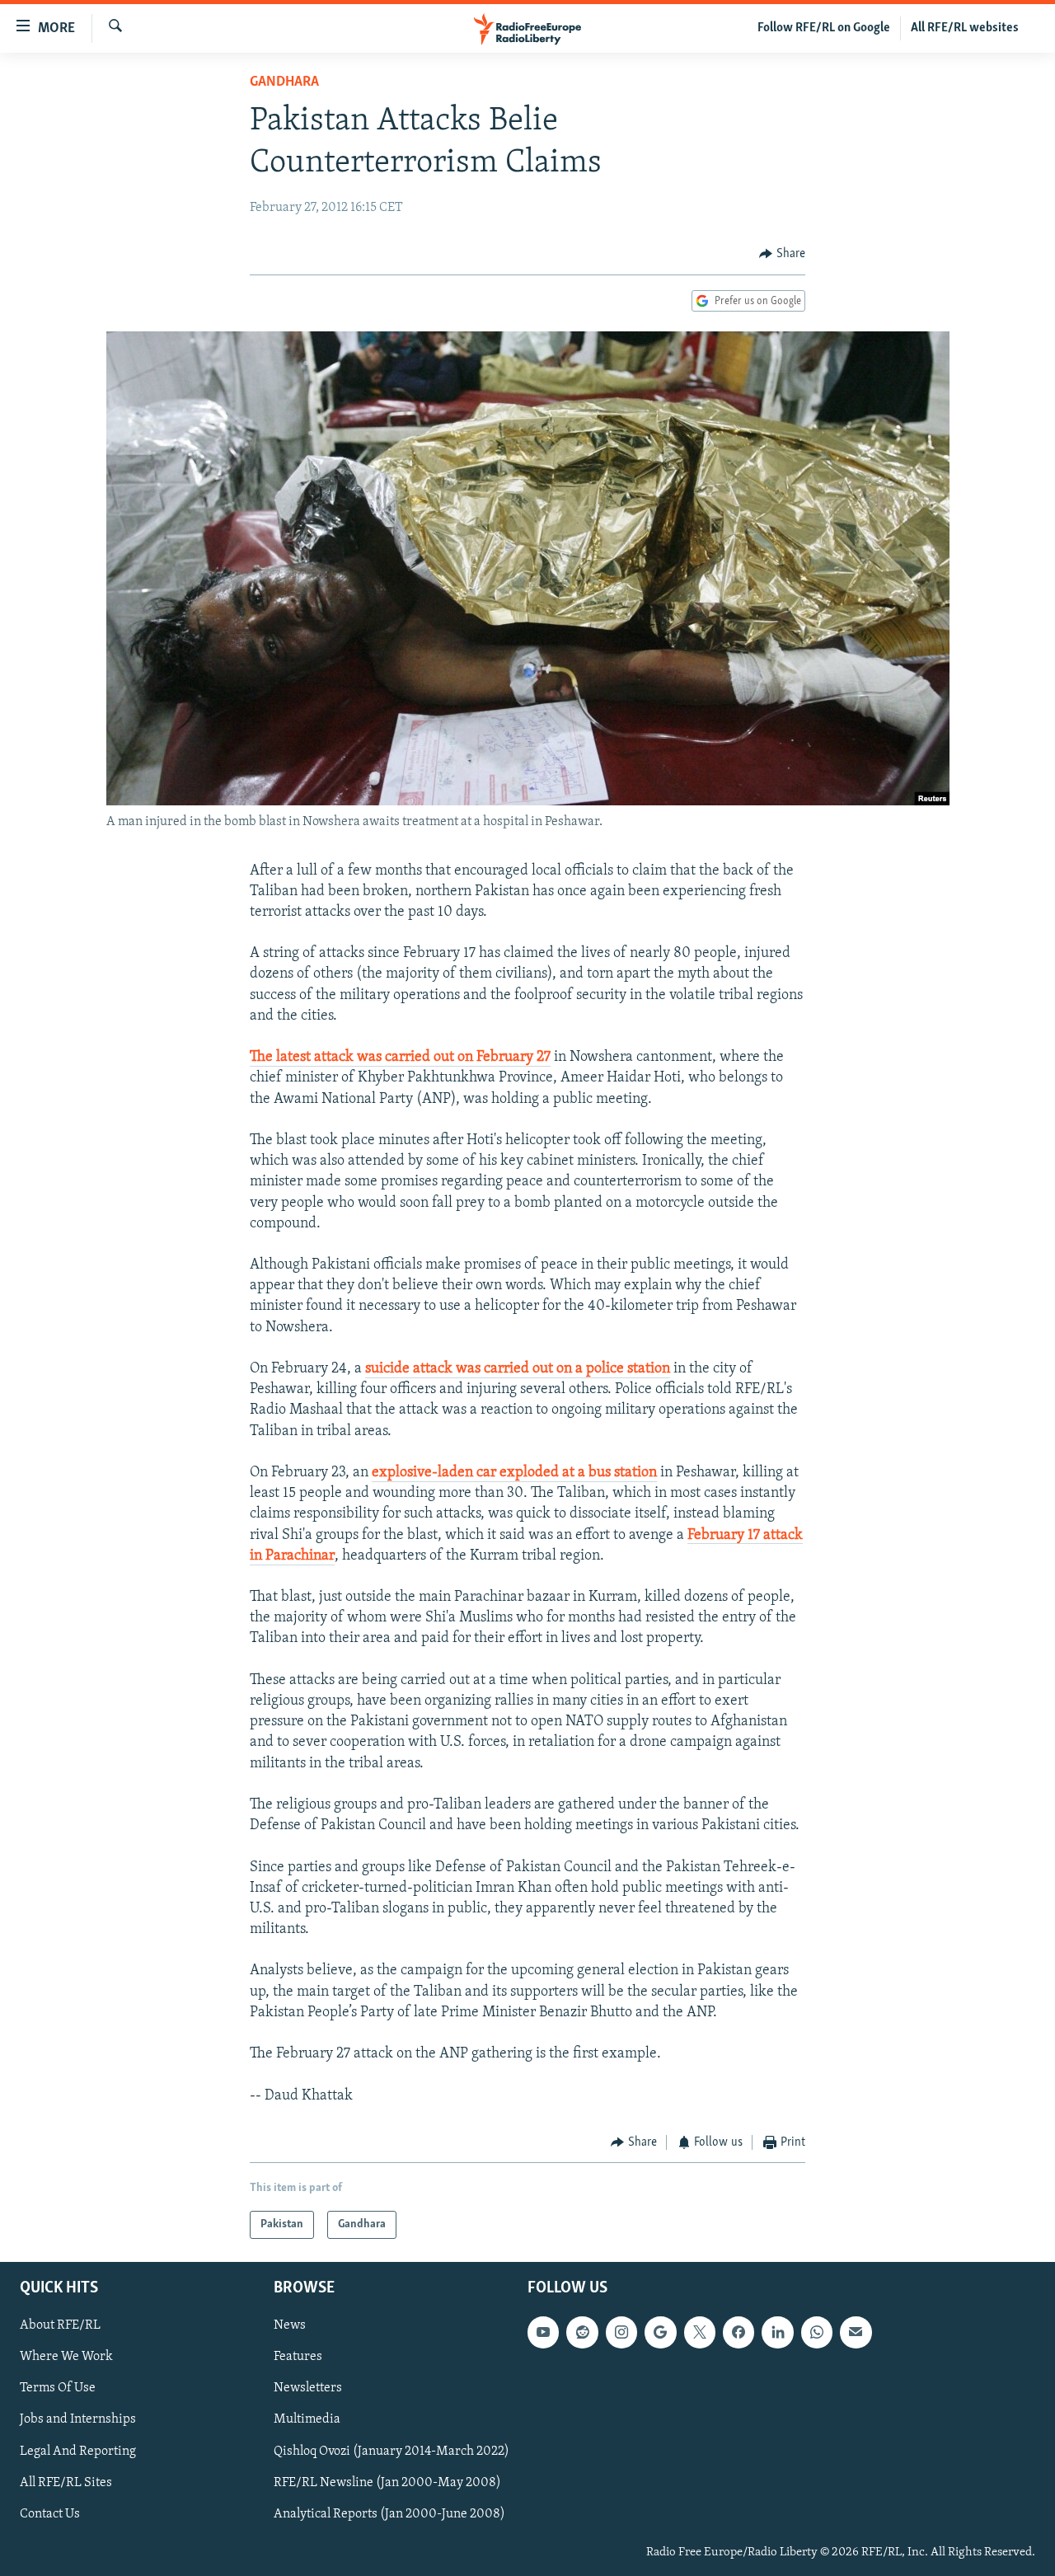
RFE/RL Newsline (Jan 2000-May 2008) (387, 2483)
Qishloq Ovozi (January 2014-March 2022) (392, 2452)
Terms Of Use (58, 2389)
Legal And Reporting (78, 2452)
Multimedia (307, 2420)
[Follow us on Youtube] (543, 2333)
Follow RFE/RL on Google (824, 28)
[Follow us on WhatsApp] (817, 2333)
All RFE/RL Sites (66, 2483)
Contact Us (50, 2514)
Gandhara (284, 82)
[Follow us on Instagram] (621, 2333)
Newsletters (308, 2389)
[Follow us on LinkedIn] (777, 2333)
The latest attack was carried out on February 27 (400, 1058)
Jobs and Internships (78, 2420)
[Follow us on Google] (660, 2333)
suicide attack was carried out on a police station (518, 1369)
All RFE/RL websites (965, 28)
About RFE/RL (60, 2326)
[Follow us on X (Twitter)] (700, 2333)
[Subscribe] (856, 2333)
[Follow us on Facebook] (738, 2333)
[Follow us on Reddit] (582, 2333)
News (290, 2326)
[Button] (782, 254)
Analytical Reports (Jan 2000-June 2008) (389, 2514)
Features (298, 2358)
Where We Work (66, 2358)
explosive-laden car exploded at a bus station (514, 1473)
